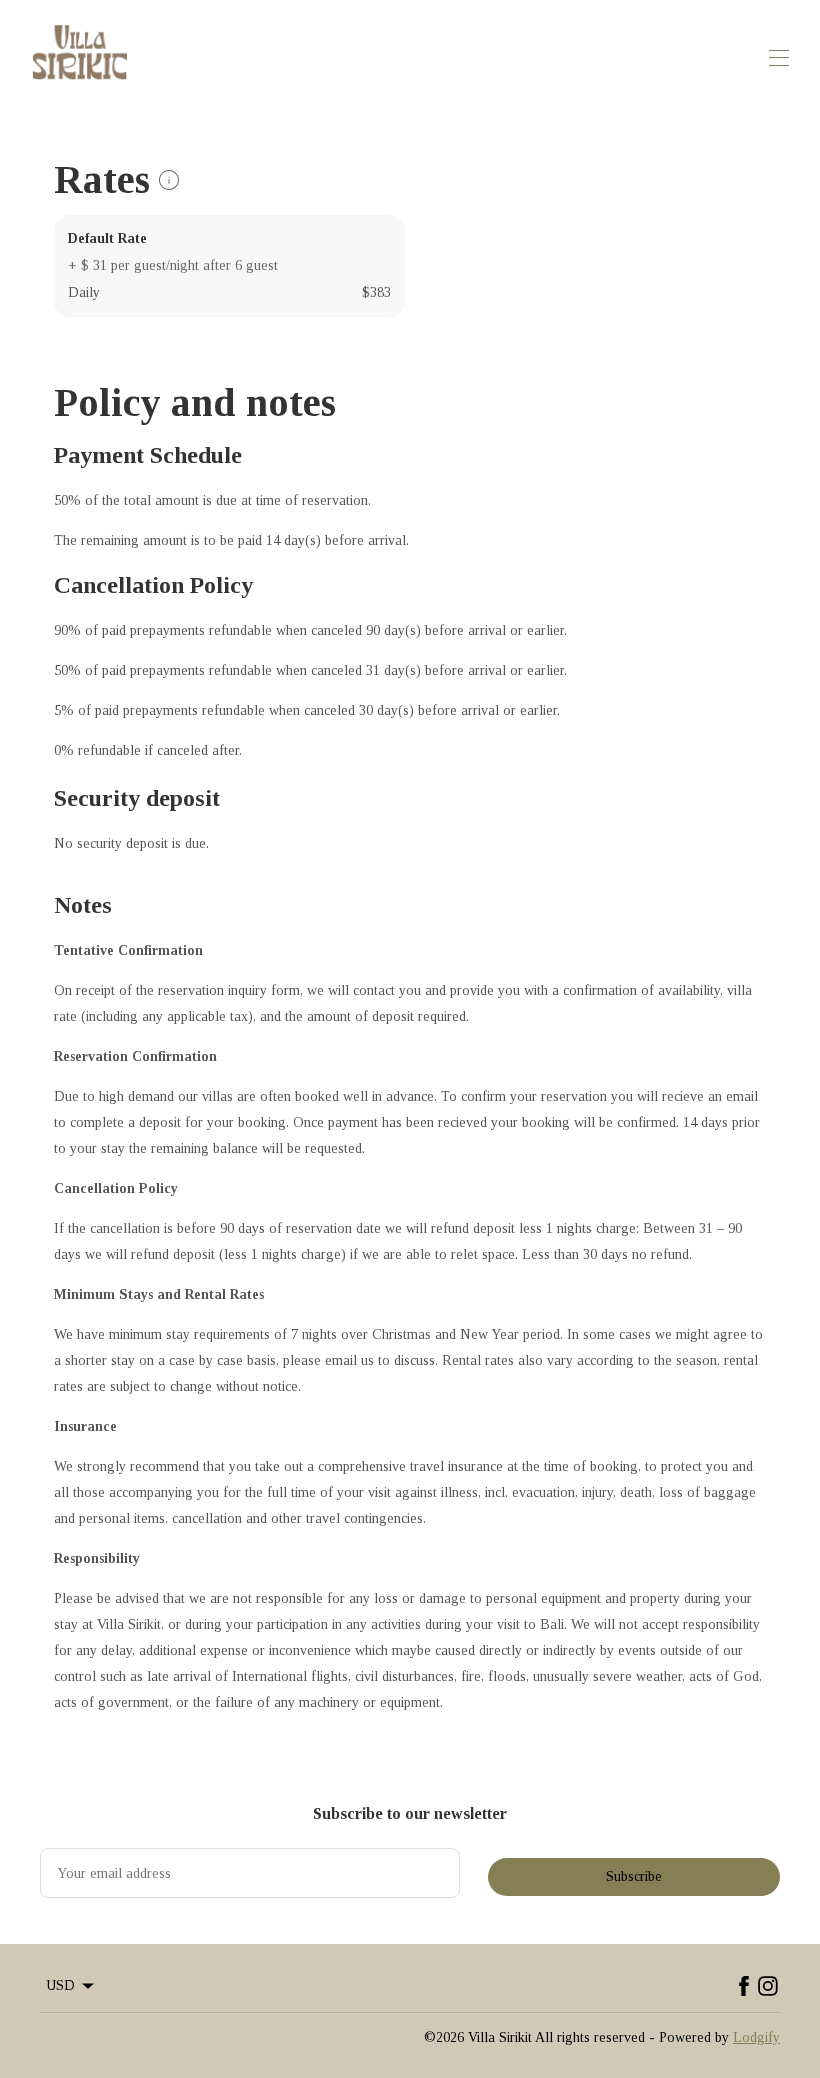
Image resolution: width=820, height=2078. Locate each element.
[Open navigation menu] (779, 58)
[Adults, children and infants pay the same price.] (169, 180)
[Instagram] (768, 1986)
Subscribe (634, 1876)
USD (60, 1985)
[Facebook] (744, 1986)
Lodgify (756, 2037)
